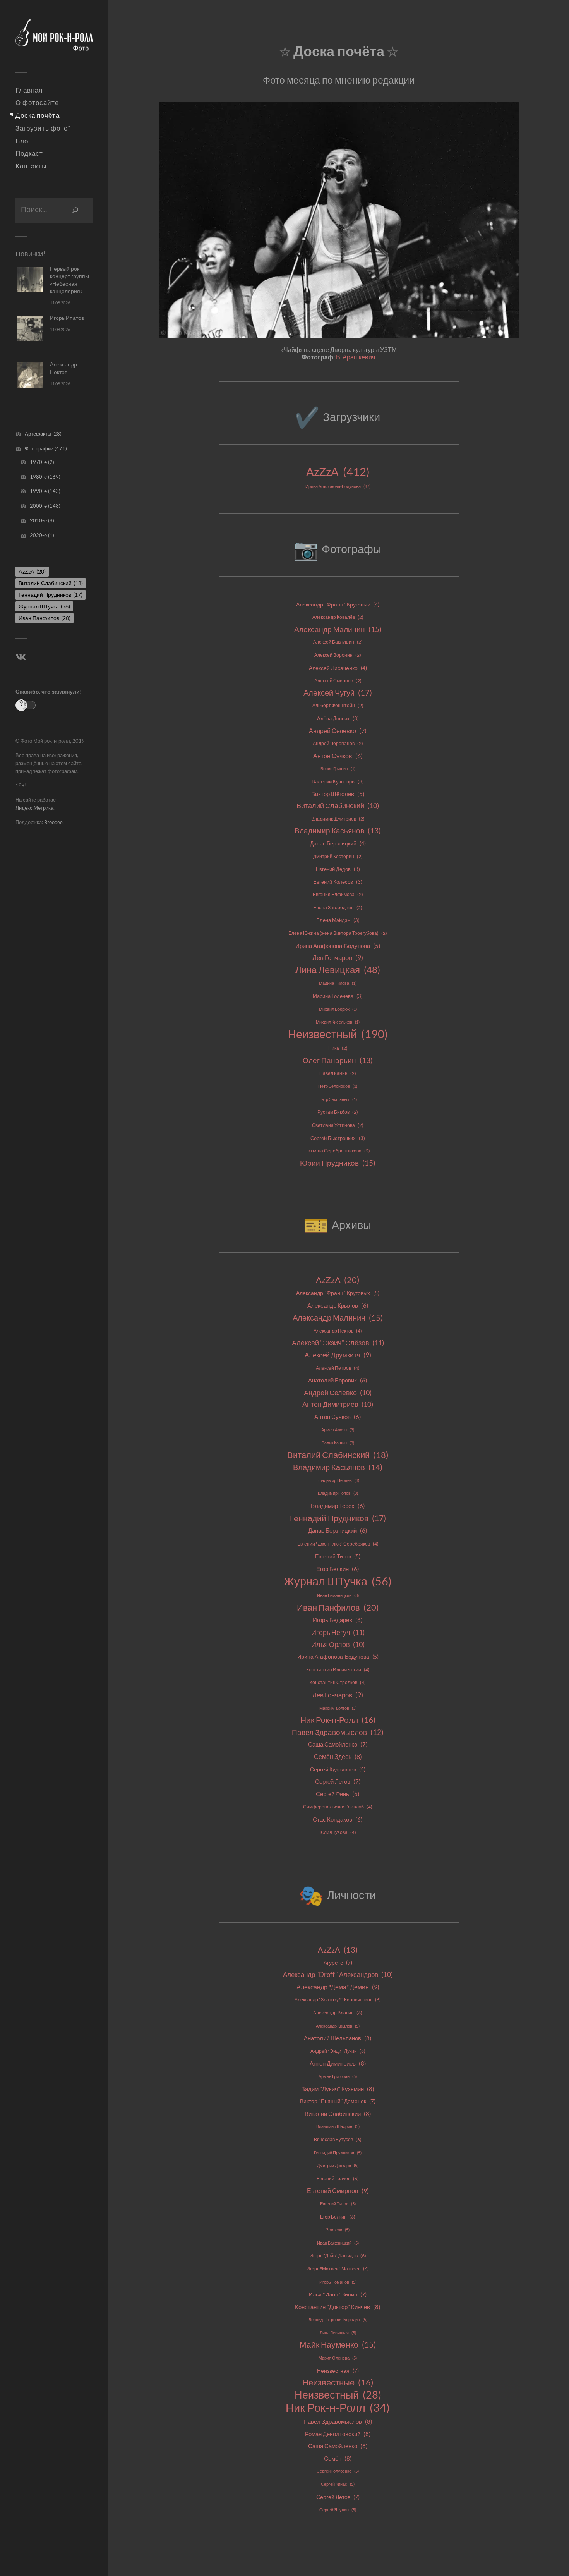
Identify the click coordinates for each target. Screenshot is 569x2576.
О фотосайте (37, 103)
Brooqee (53, 822)
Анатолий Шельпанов (338, 2038)
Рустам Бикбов (338, 1112)
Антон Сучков (338, 756)
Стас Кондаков (338, 1820)
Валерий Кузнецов (338, 781)
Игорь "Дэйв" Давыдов (338, 2256)
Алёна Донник (338, 718)
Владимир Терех (338, 1506)
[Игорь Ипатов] (30, 329)
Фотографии (39, 448)
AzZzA (32, 571)
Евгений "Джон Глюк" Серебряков (338, 1544)
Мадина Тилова (338, 983)
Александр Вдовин (338, 2013)
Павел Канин (338, 1073)
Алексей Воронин (338, 655)
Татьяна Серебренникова (338, 1151)
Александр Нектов (338, 1331)
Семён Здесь (338, 1756)
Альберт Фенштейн (338, 705)
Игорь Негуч (338, 1632)
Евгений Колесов (338, 882)
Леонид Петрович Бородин (338, 2319)
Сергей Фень (338, 1794)
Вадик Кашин (338, 1443)
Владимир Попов (338, 1493)
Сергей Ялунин (338, 2510)
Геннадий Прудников (51, 595)
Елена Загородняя (338, 908)
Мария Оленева (338, 2358)
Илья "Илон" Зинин (338, 2294)
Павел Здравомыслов (338, 1732)
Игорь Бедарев (338, 1620)
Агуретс (338, 1963)
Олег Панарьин (338, 1060)
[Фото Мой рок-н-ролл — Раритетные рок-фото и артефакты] (54, 39)
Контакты (31, 166)
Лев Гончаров (338, 957)
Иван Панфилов (45, 618)
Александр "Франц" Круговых (338, 604)
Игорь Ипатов (67, 318)
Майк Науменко (338, 2344)
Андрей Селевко (338, 731)
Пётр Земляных (338, 1099)
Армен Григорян (338, 2076)
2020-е (38, 535)
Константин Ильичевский (338, 1670)
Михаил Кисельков (338, 1022)
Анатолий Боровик (338, 1380)
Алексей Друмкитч (338, 1355)
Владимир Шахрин (338, 2126)
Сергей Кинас (338, 2484)
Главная (29, 90)
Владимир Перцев (338, 1480)
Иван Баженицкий (338, 1595)
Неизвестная (338, 2371)
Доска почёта (38, 115)
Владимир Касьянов (338, 831)
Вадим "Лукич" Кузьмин (338, 2089)
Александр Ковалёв (338, 617)
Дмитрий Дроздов (338, 2165)
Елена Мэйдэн (338, 920)
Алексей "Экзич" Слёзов (338, 1343)
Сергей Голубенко (338, 2471)
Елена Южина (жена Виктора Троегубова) (338, 933)
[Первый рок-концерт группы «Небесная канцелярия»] (30, 279)
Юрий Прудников (338, 1163)
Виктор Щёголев (338, 794)
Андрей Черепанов (338, 743)
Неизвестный (338, 1034)
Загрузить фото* (43, 128)
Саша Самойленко (338, 1744)
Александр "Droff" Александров (338, 1974)
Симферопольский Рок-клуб (338, 1807)
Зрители (338, 2230)
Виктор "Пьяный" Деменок (338, 2101)
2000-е (38, 506)
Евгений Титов (338, 1556)
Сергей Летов (338, 1781)
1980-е (38, 477)
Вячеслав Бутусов (338, 2139)
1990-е (38, 491)
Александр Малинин (338, 629)
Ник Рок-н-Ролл (338, 1720)
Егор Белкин (338, 1569)
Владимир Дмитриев (338, 819)
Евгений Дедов (338, 869)
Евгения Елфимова (338, 894)
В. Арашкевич (356, 357)
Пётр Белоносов (338, 1086)
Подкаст (29, 153)
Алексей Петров (338, 1368)
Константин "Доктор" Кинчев (338, 2307)
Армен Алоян (338, 1430)
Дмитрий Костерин (338, 856)
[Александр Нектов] (30, 375)
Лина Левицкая (338, 970)
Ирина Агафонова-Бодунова (338, 486)
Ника (338, 1048)
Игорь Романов (338, 2282)
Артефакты (38, 434)
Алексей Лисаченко (338, 668)
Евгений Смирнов (338, 2190)
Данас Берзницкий (338, 843)
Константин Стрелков (338, 1682)
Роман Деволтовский (338, 2434)
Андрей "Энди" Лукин (338, 2051)
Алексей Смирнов (338, 681)
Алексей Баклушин (338, 642)
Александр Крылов (338, 1306)
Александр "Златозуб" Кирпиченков (338, 2000)
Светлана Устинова (338, 1125)
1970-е (38, 462)
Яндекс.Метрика (34, 808)
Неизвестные (338, 2382)
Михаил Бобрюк (338, 1009)
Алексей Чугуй (338, 693)
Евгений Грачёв (338, 2178)
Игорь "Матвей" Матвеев (338, 2269)
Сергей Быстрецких (338, 1138)
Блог (23, 141)
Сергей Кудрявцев (338, 1769)
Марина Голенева (338, 996)
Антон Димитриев (338, 1404)
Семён (338, 2458)
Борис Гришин (338, 769)
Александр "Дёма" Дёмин (338, 1987)
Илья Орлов (338, 1644)
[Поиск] (75, 210)
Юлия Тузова (338, 1832)
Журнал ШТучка (44, 606)
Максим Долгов (338, 1708)
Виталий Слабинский (51, 583)
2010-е (38, 520)
